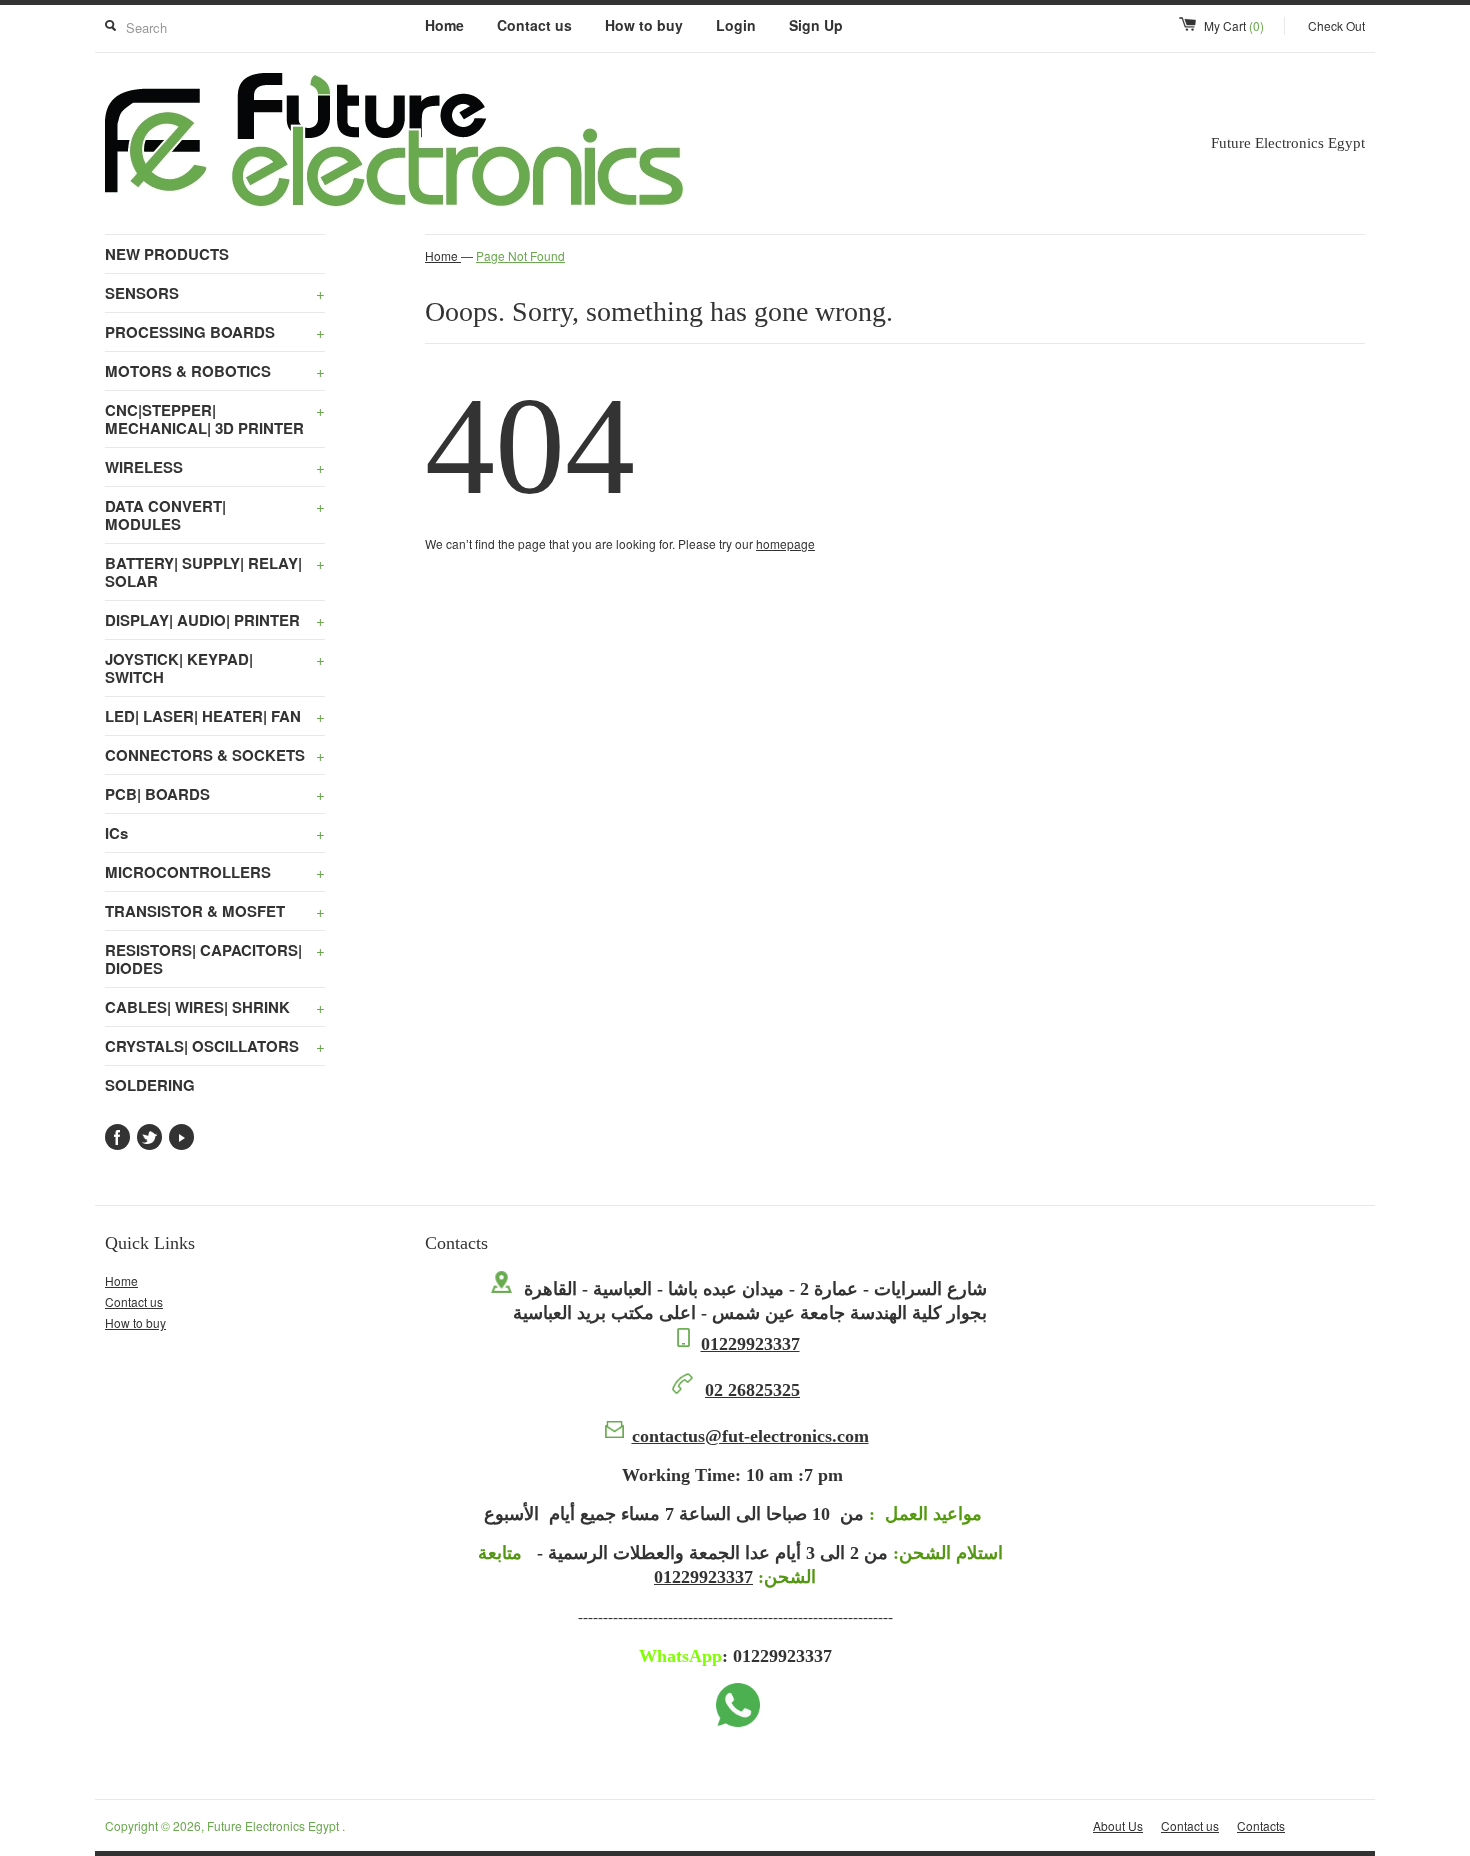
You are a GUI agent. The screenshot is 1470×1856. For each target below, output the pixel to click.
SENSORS (215, 293)
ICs (215, 833)
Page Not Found (520, 255)
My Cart (1234, 25)
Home (444, 25)
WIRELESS (215, 467)
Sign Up (816, 25)
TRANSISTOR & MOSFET (215, 911)
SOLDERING (150, 1085)
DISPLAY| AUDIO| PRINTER (215, 620)
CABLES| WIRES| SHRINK (215, 1007)
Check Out (1336, 25)
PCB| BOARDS (215, 794)
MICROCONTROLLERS (215, 872)
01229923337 (750, 1344)
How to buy (644, 25)
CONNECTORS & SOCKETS (215, 755)
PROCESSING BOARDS (215, 332)
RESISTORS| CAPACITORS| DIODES (215, 959)
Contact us (534, 25)
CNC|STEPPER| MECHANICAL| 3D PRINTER (215, 419)
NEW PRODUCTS (167, 254)
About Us (1118, 1825)
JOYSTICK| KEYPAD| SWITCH (215, 668)
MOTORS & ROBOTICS (215, 371)
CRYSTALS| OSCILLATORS (215, 1046)
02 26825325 (752, 1390)
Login (736, 25)
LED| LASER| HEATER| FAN (215, 716)
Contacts (1261, 1825)
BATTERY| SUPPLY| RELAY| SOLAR (215, 572)
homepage (785, 543)
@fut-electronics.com (750, 1436)
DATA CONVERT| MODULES (215, 515)
